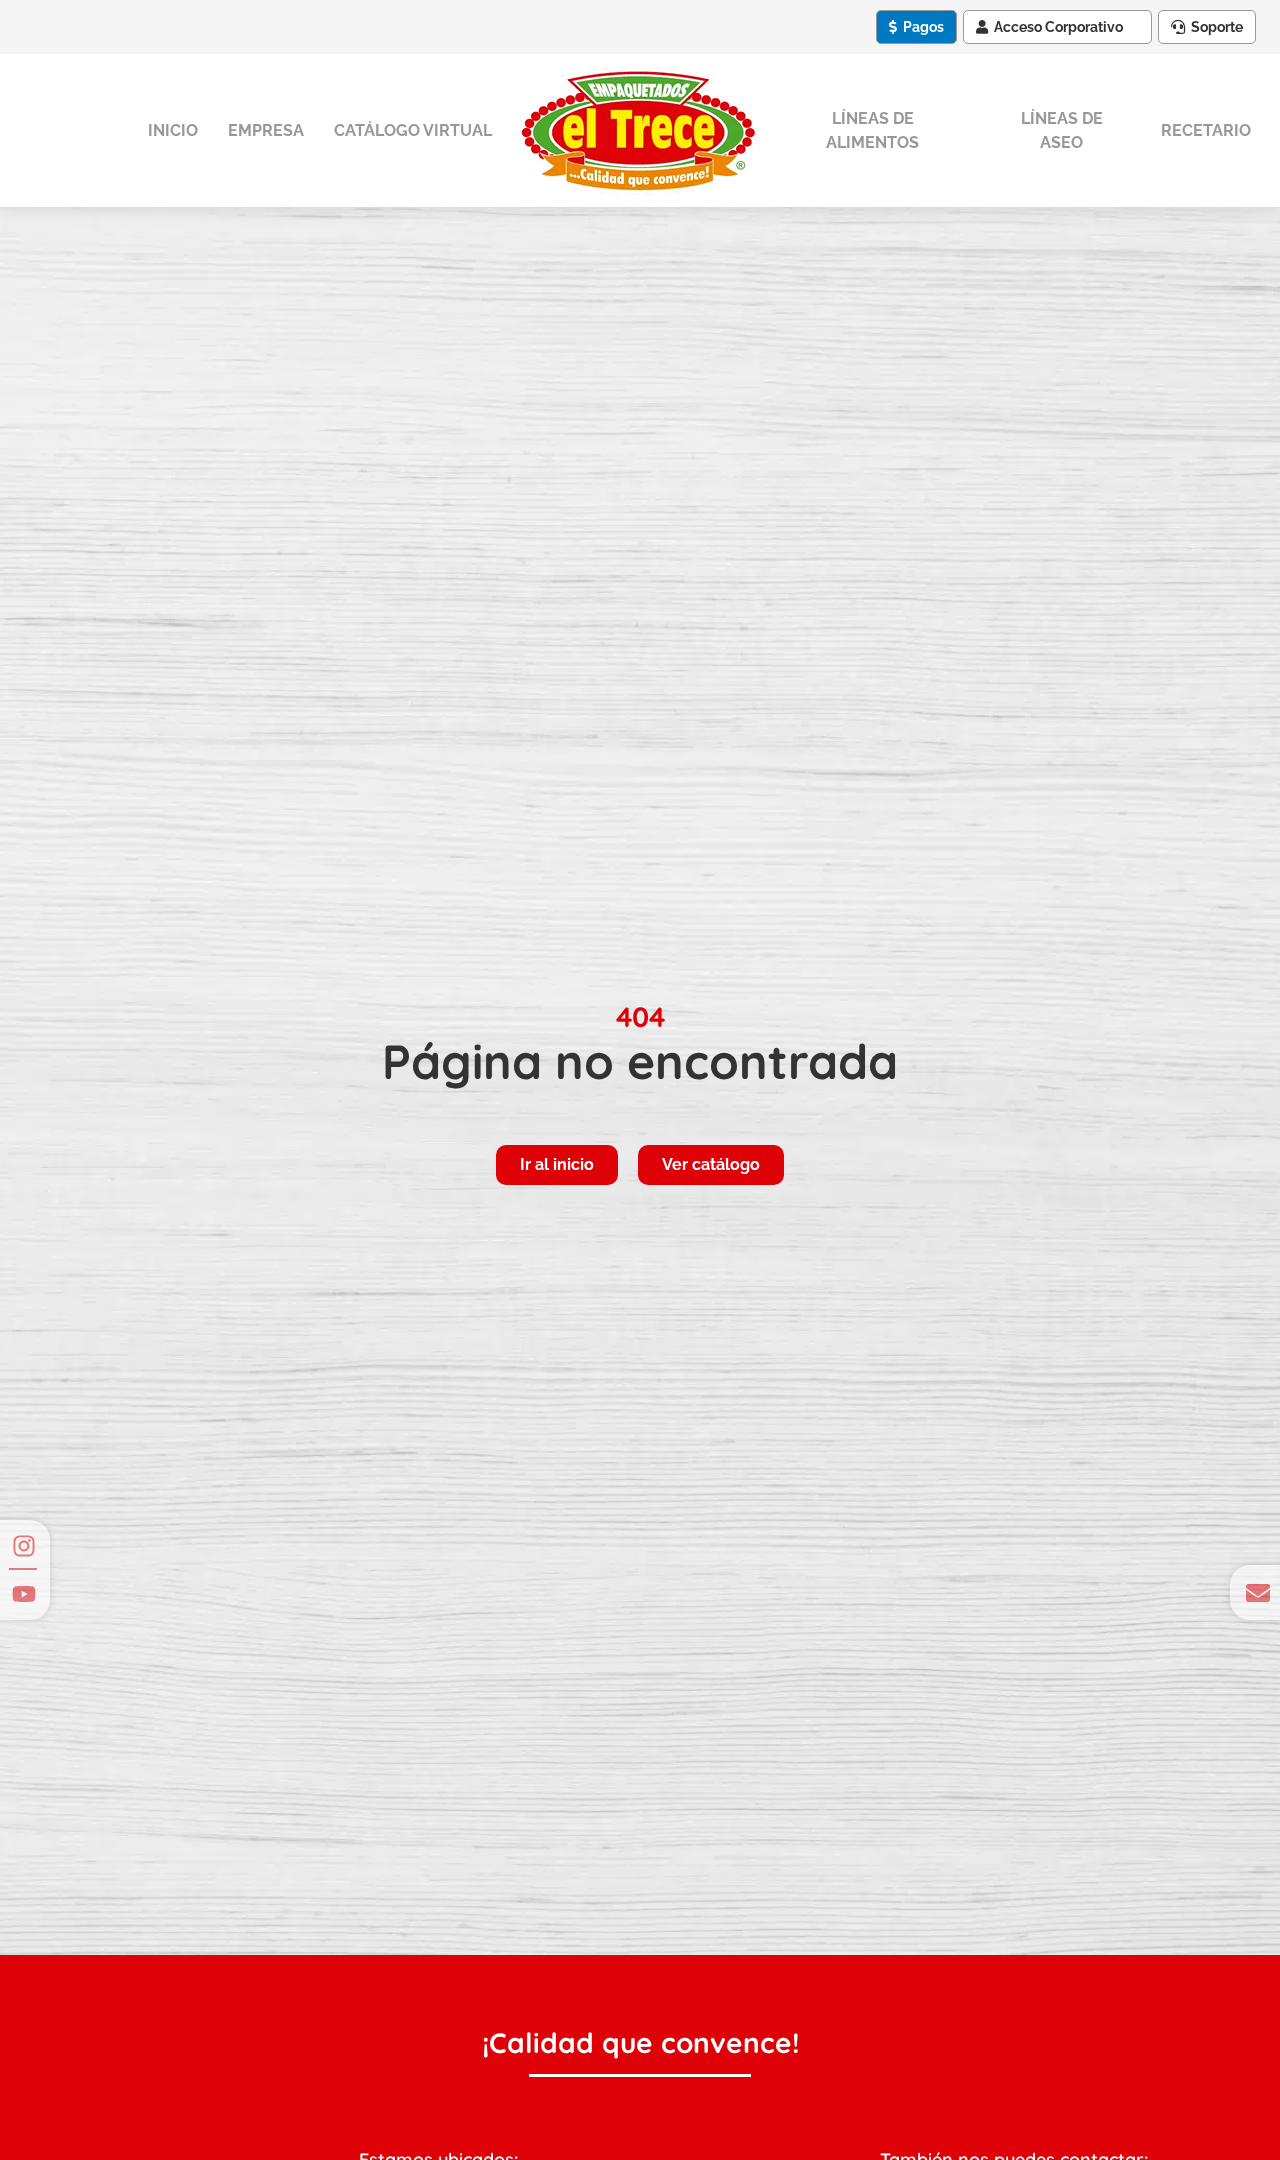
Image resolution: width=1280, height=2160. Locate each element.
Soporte (1217, 27)
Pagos (923, 27)
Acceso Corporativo (1058, 27)
